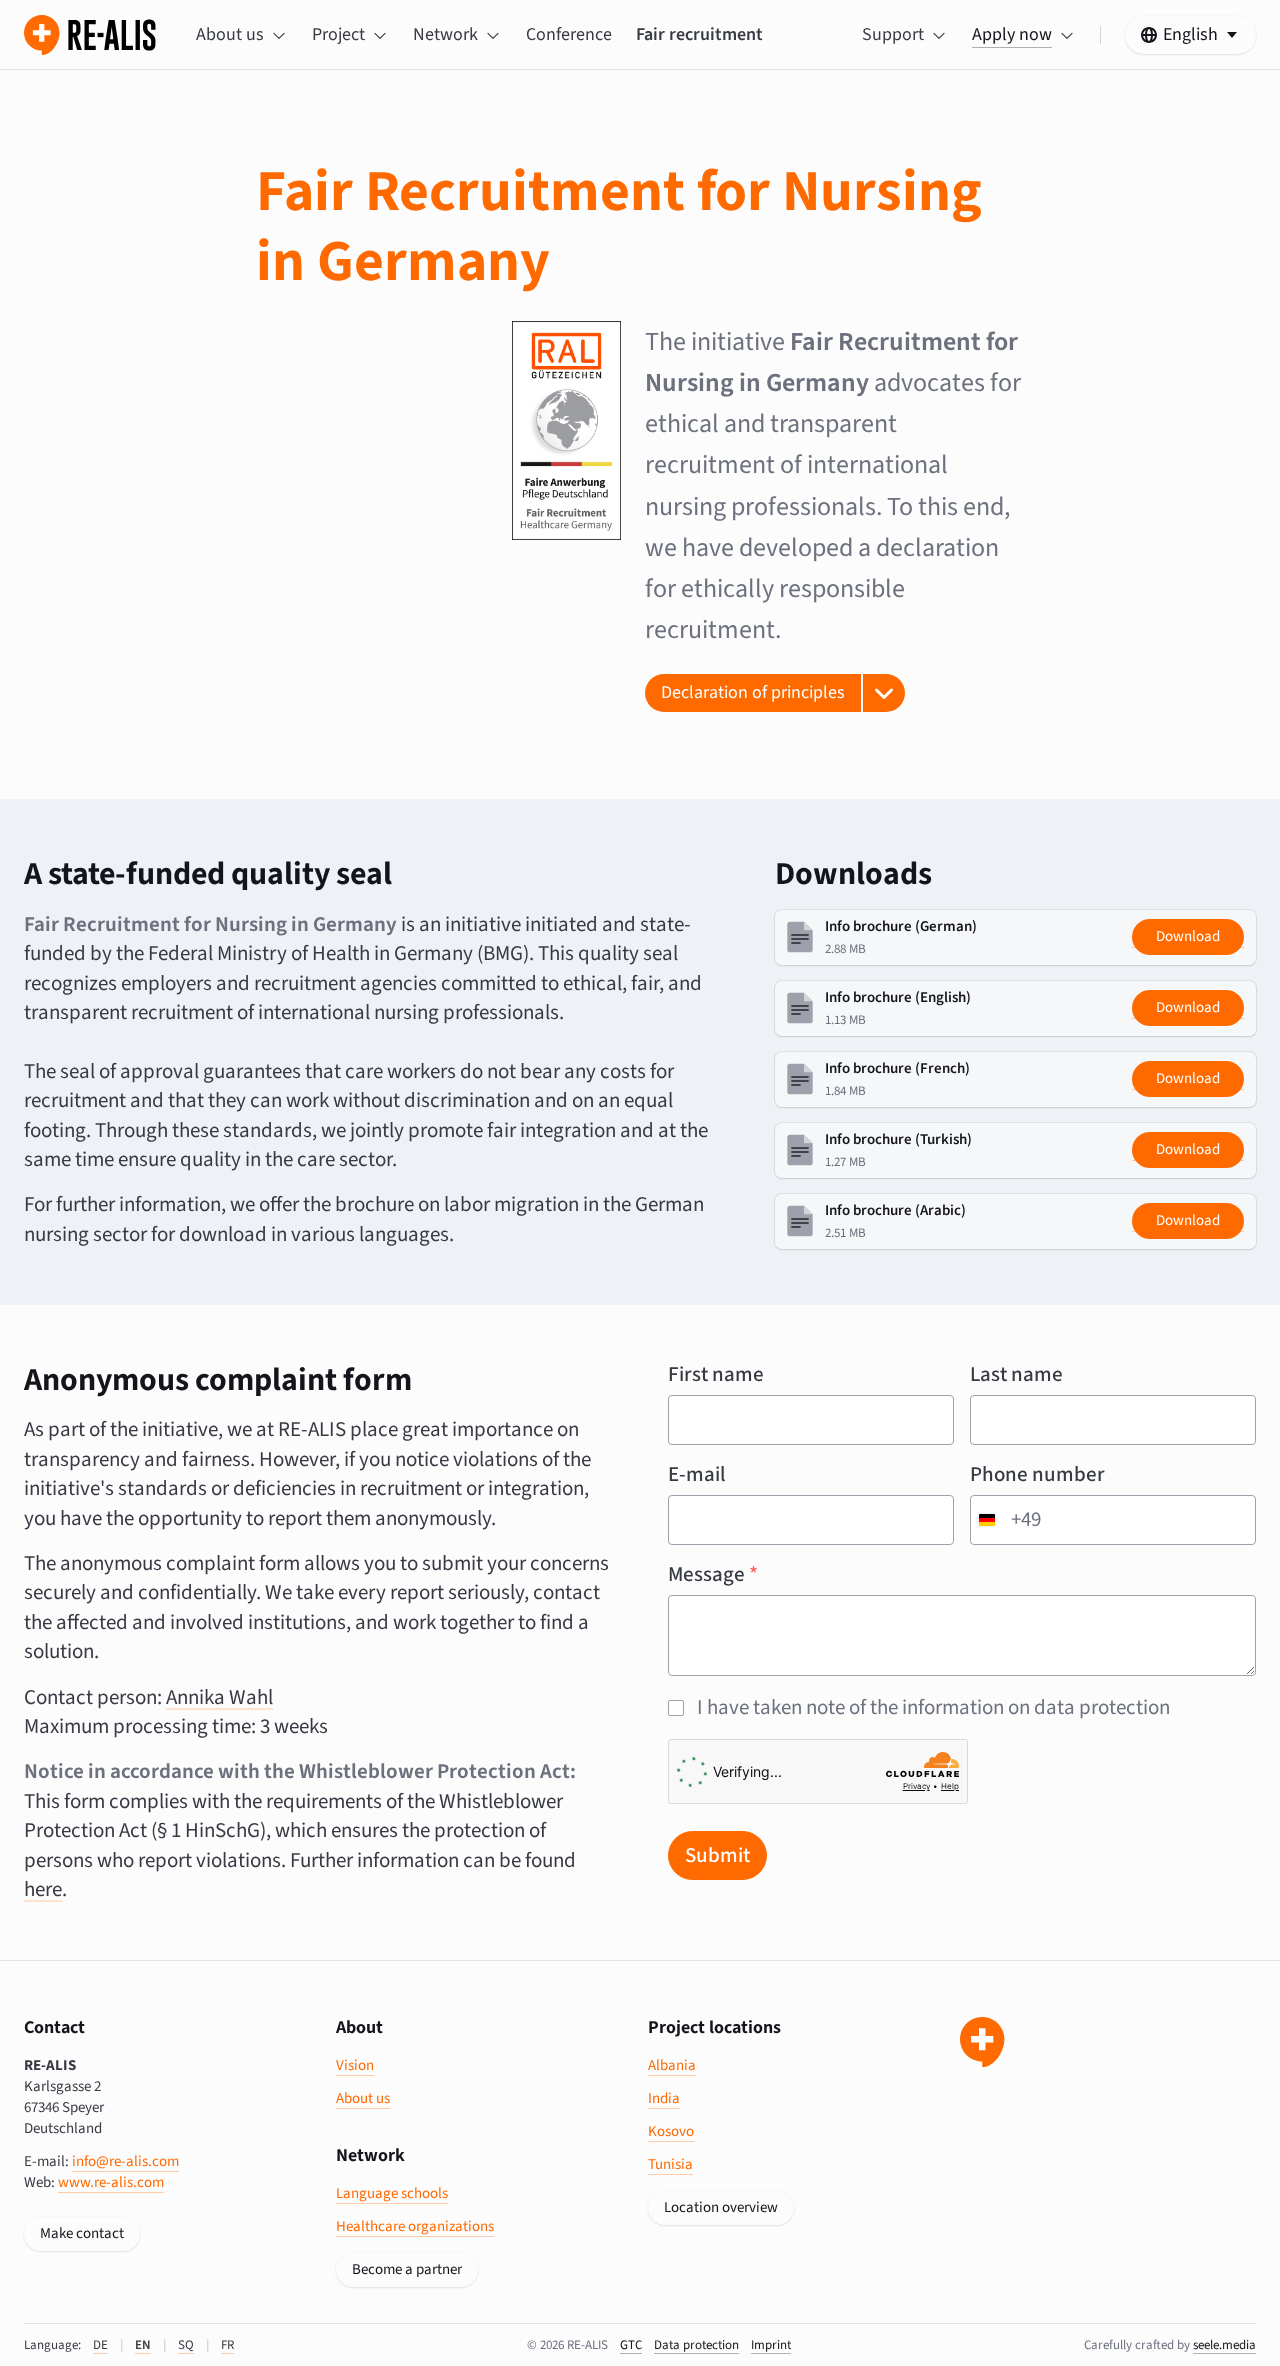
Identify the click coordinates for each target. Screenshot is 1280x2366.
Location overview (721, 2207)
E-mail (697, 1474)
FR (227, 2345)
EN (143, 2345)
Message (713, 1574)
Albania (672, 2065)
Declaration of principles (753, 692)
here (43, 1889)
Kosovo (671, 2131)
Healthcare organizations (415, 2226)
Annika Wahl (219, 1697)
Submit (717, 1855)
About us (363, 2098)
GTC (631, 2345)
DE (100, 2345)
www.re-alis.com (111, 2182)
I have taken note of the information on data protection (933, 1707)
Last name (1016, 1374)
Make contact (82, 2233)
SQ (186, 2345)
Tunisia (670, 2164)
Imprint (771, 2345)
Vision (355, 2065)
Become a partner (407, 2269)
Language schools (392, 2193)
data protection (696, 2345)
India (664, 2098)
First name (716, 1374)
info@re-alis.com (125, 2161)
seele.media (1224, 2345)
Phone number (1037, 1474)
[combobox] (1006, 1520)
